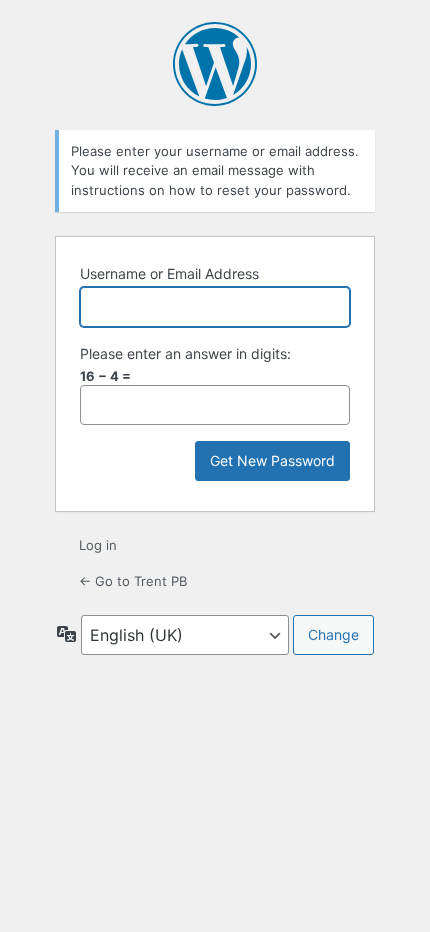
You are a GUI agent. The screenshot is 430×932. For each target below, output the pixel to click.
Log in (98, 545)
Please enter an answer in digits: (185, 353)
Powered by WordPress (215, 64)
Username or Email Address (169, 273)
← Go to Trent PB (133, 581)
